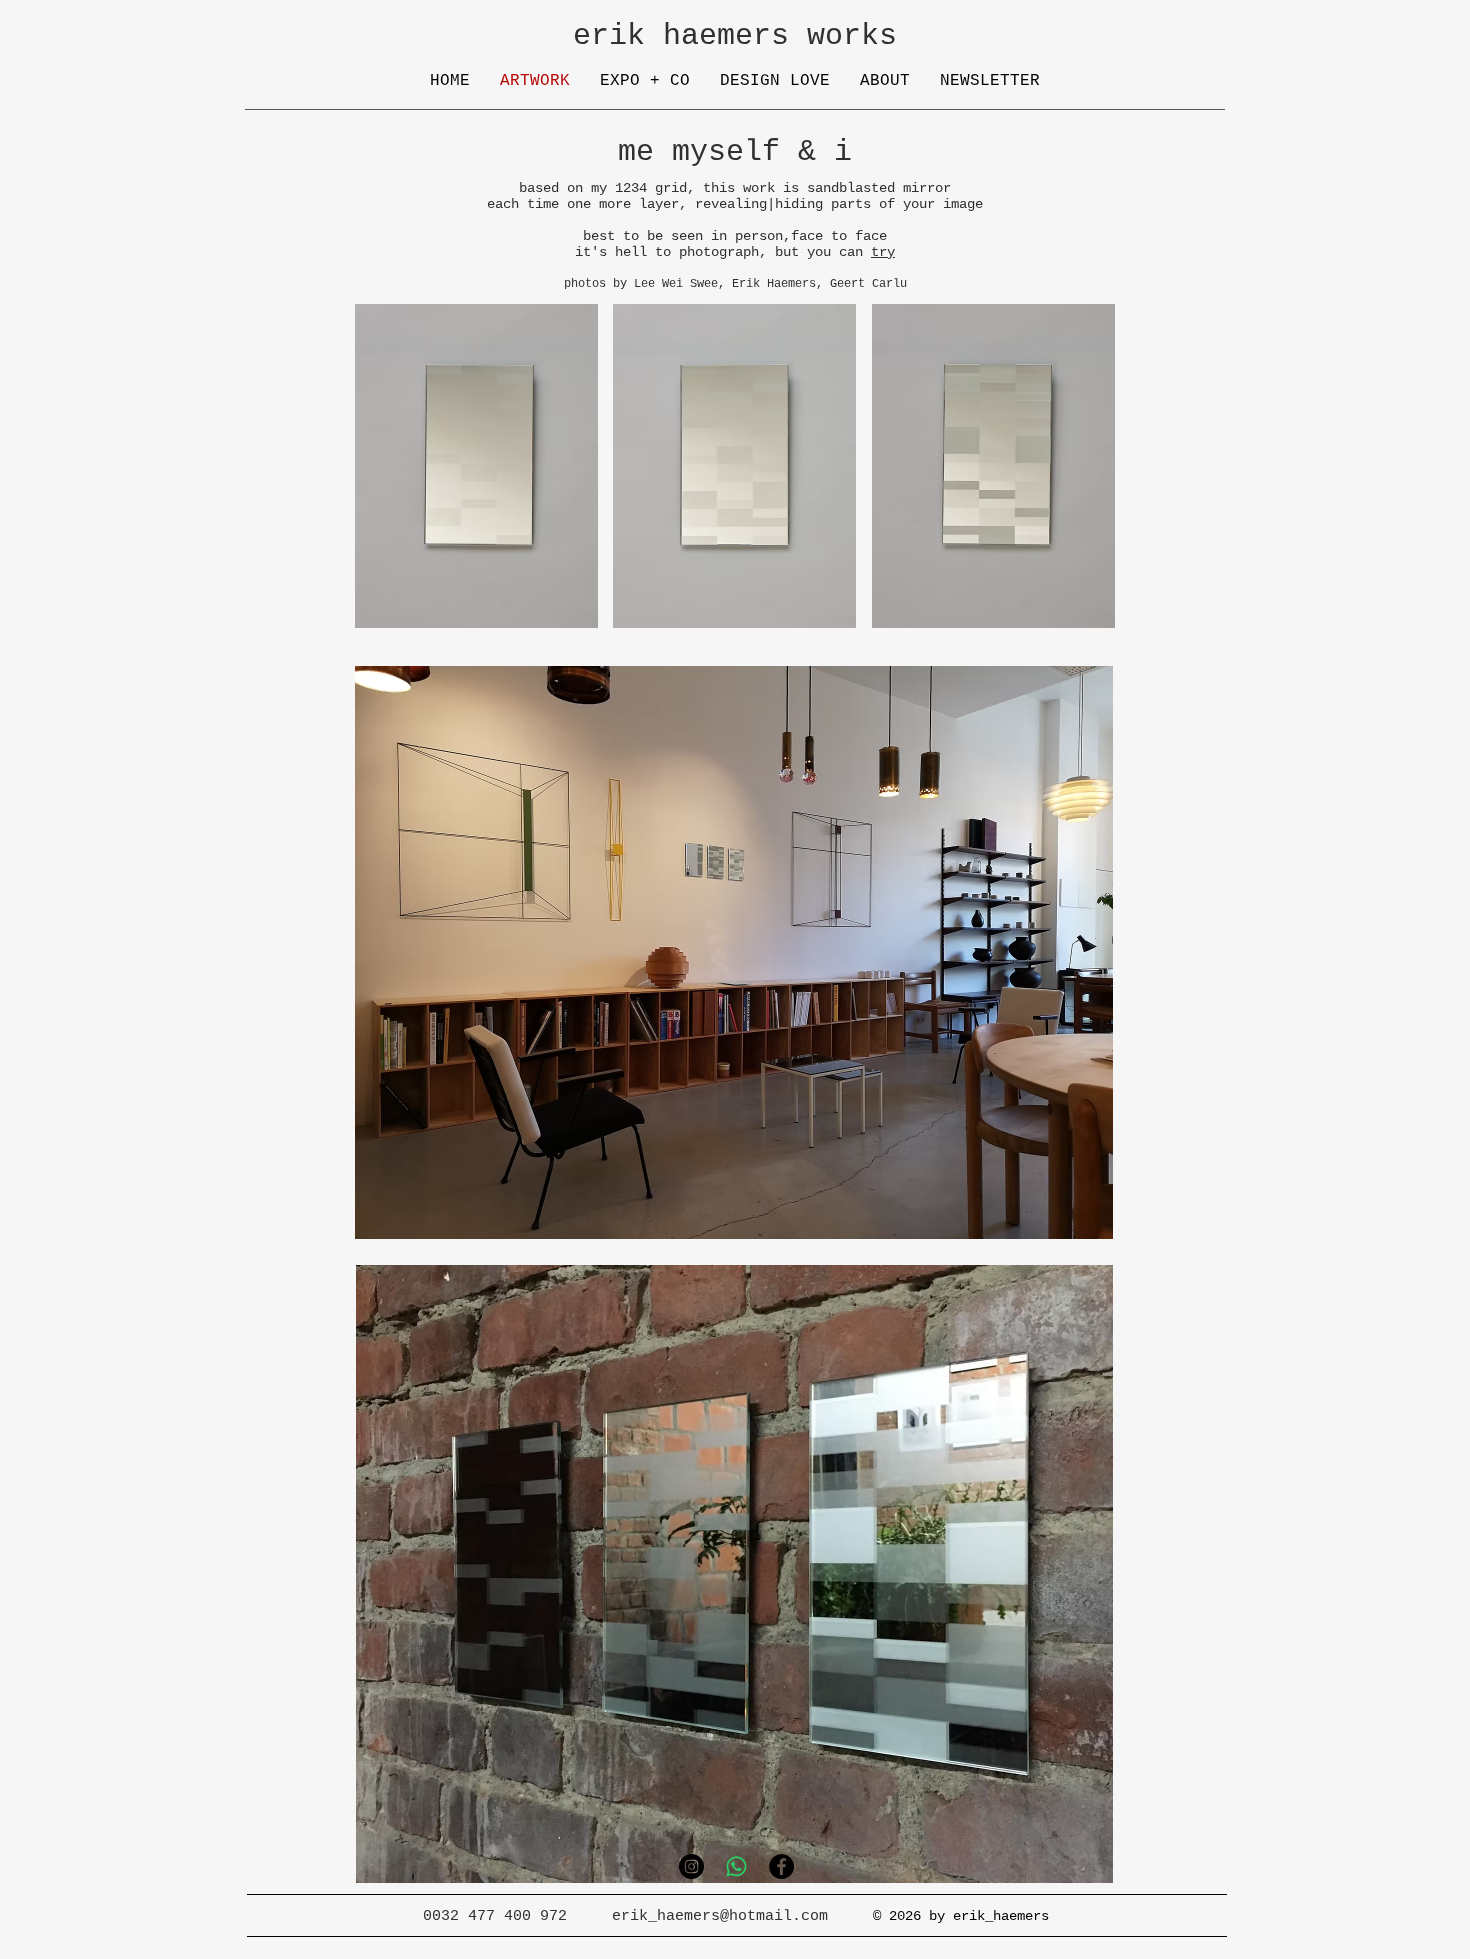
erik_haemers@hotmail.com (720, 1916)
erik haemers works (735, 36)
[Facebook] (781, 1866)
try (883, 252)
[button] (476, 466)
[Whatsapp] (736, 1866)
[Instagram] (691, 1866)
